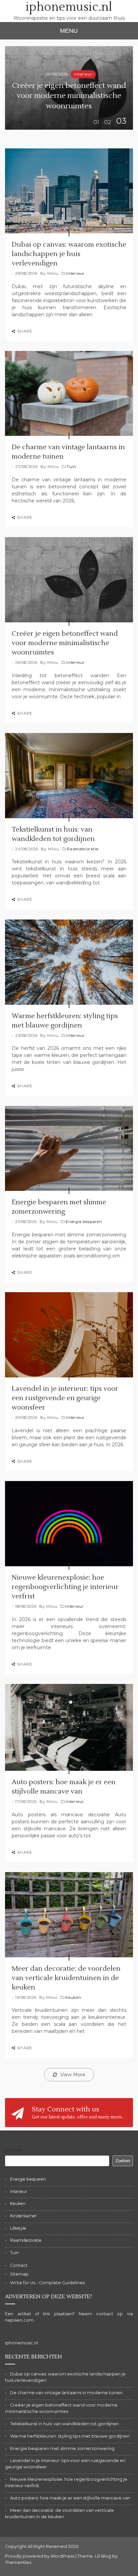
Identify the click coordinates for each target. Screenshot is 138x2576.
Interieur (83, 74)
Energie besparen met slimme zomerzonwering (62, 2448)
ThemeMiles (18, 2562)
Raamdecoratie (83, 849)
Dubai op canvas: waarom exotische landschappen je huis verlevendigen (69, 254)
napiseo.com (19, 2320)
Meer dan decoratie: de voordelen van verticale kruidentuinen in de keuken (66, 1978)
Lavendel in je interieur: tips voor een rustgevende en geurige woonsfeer (65, 1398)
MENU (69, 31)
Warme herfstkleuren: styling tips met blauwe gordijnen (70, 2436)
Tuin (72, 467)
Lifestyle (18, 2228)
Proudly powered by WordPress (40, 2556)
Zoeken (13, 2150)
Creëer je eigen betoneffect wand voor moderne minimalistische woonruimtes (69, 96)
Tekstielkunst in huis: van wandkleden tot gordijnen (64, 2424)
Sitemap (19, 2274)
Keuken (73, 1997)
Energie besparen (84, 1222)
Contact (19, 2265)
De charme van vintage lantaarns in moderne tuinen (66, 2393)
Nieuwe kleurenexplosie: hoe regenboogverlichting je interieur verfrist (65, 1587)
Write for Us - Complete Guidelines (47, 2283)
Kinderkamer (23, 2216)
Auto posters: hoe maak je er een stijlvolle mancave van (70, 2498)
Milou (53, 273)
